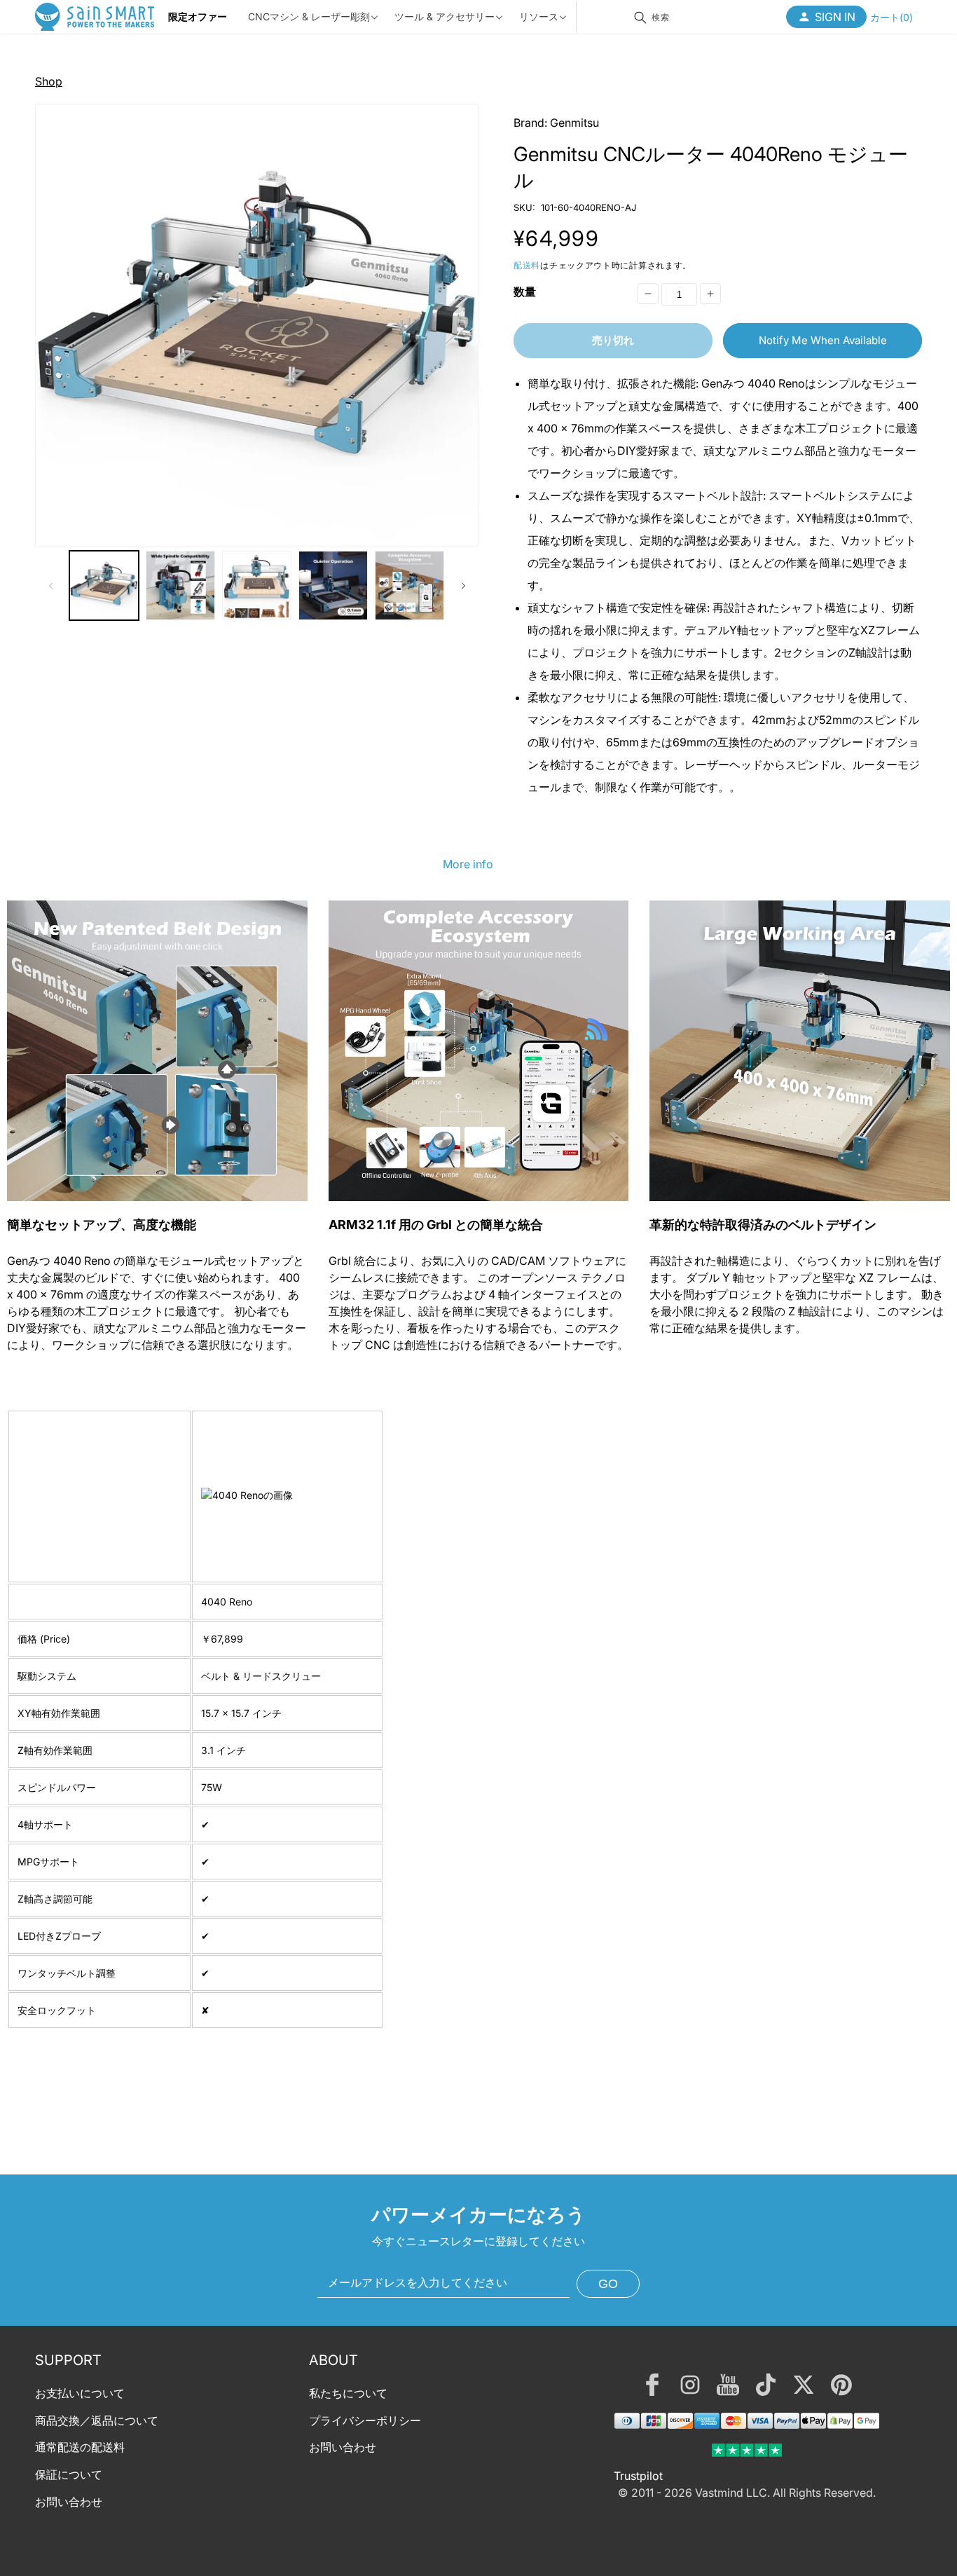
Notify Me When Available (823, 340)
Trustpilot (638, 2476)
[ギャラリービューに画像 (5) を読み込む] (409, 585)
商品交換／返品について (97, 2420)
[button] (891, 17)
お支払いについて (80, 2393)
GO (608, 2284)
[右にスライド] (463, 586)
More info (468, 864)
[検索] (640, 18)
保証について (69, 2474)
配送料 (527, 265)
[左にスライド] (50, 586)
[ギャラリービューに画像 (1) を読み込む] (104, 585)
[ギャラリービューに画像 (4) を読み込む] (333, 585)
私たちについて (348, 2393)
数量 (525, 292)
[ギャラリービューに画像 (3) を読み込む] (257, 585)
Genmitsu (574, 123)
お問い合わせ (69, 2502)
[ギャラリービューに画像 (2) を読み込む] (180, 585)
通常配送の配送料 (80, 2448)
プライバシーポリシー (365, 2420)
